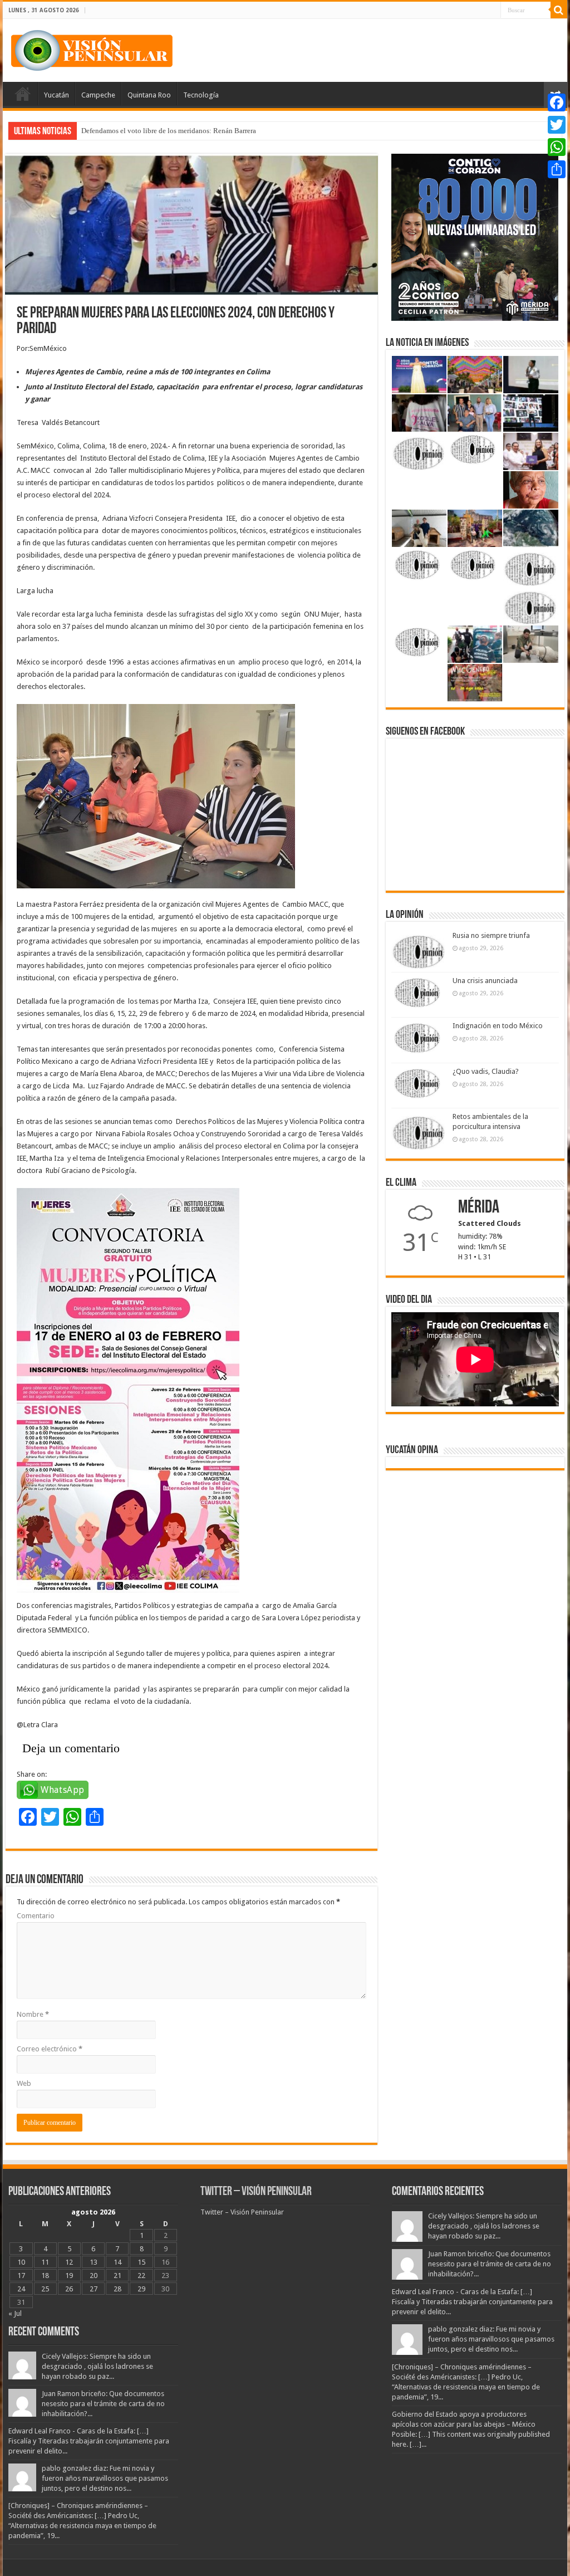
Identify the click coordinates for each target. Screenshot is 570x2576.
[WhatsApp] (557, 147)
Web (24, 2083)
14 (117, 2262)
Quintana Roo (149, 95)
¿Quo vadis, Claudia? (486, 1071)
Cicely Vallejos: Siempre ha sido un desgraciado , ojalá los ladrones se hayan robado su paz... (97, 2366)
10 (21, 2262)
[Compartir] (557, 169)
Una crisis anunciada (485, 981)
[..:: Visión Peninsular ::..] (92, 48)
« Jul (15, 2313)
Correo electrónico (50, 2049)
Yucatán (56, 95)
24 (21, 2289)
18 (45, 2276)
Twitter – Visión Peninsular (256, 2192)
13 (94, 2262)
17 (21, 2276)
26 (69, 2289)
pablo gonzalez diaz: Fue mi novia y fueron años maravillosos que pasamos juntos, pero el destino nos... (105, 2478)
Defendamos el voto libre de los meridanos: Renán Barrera (169, 131)
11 (45, 2262)
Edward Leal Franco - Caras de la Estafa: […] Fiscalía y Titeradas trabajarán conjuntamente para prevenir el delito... (89, 2441)
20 (94, 2276)
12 (69, 2262)
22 (141, 2276)
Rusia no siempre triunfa (491, 935)
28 (117, 2289)
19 (69, 2276)
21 (117, 2276)
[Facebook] (557, 102)
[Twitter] (557, 125)
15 (141, 2262)
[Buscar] (559, 10)
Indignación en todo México (498, 1026)
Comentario (36, 1916)
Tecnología (201, 95)
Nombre (33, 2014)
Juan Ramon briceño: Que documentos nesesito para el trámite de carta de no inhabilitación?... (103, 2404)
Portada (23, 94)
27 (94, 2289)
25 (45, 2289)
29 (141, 2289)
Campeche (98, 95)
